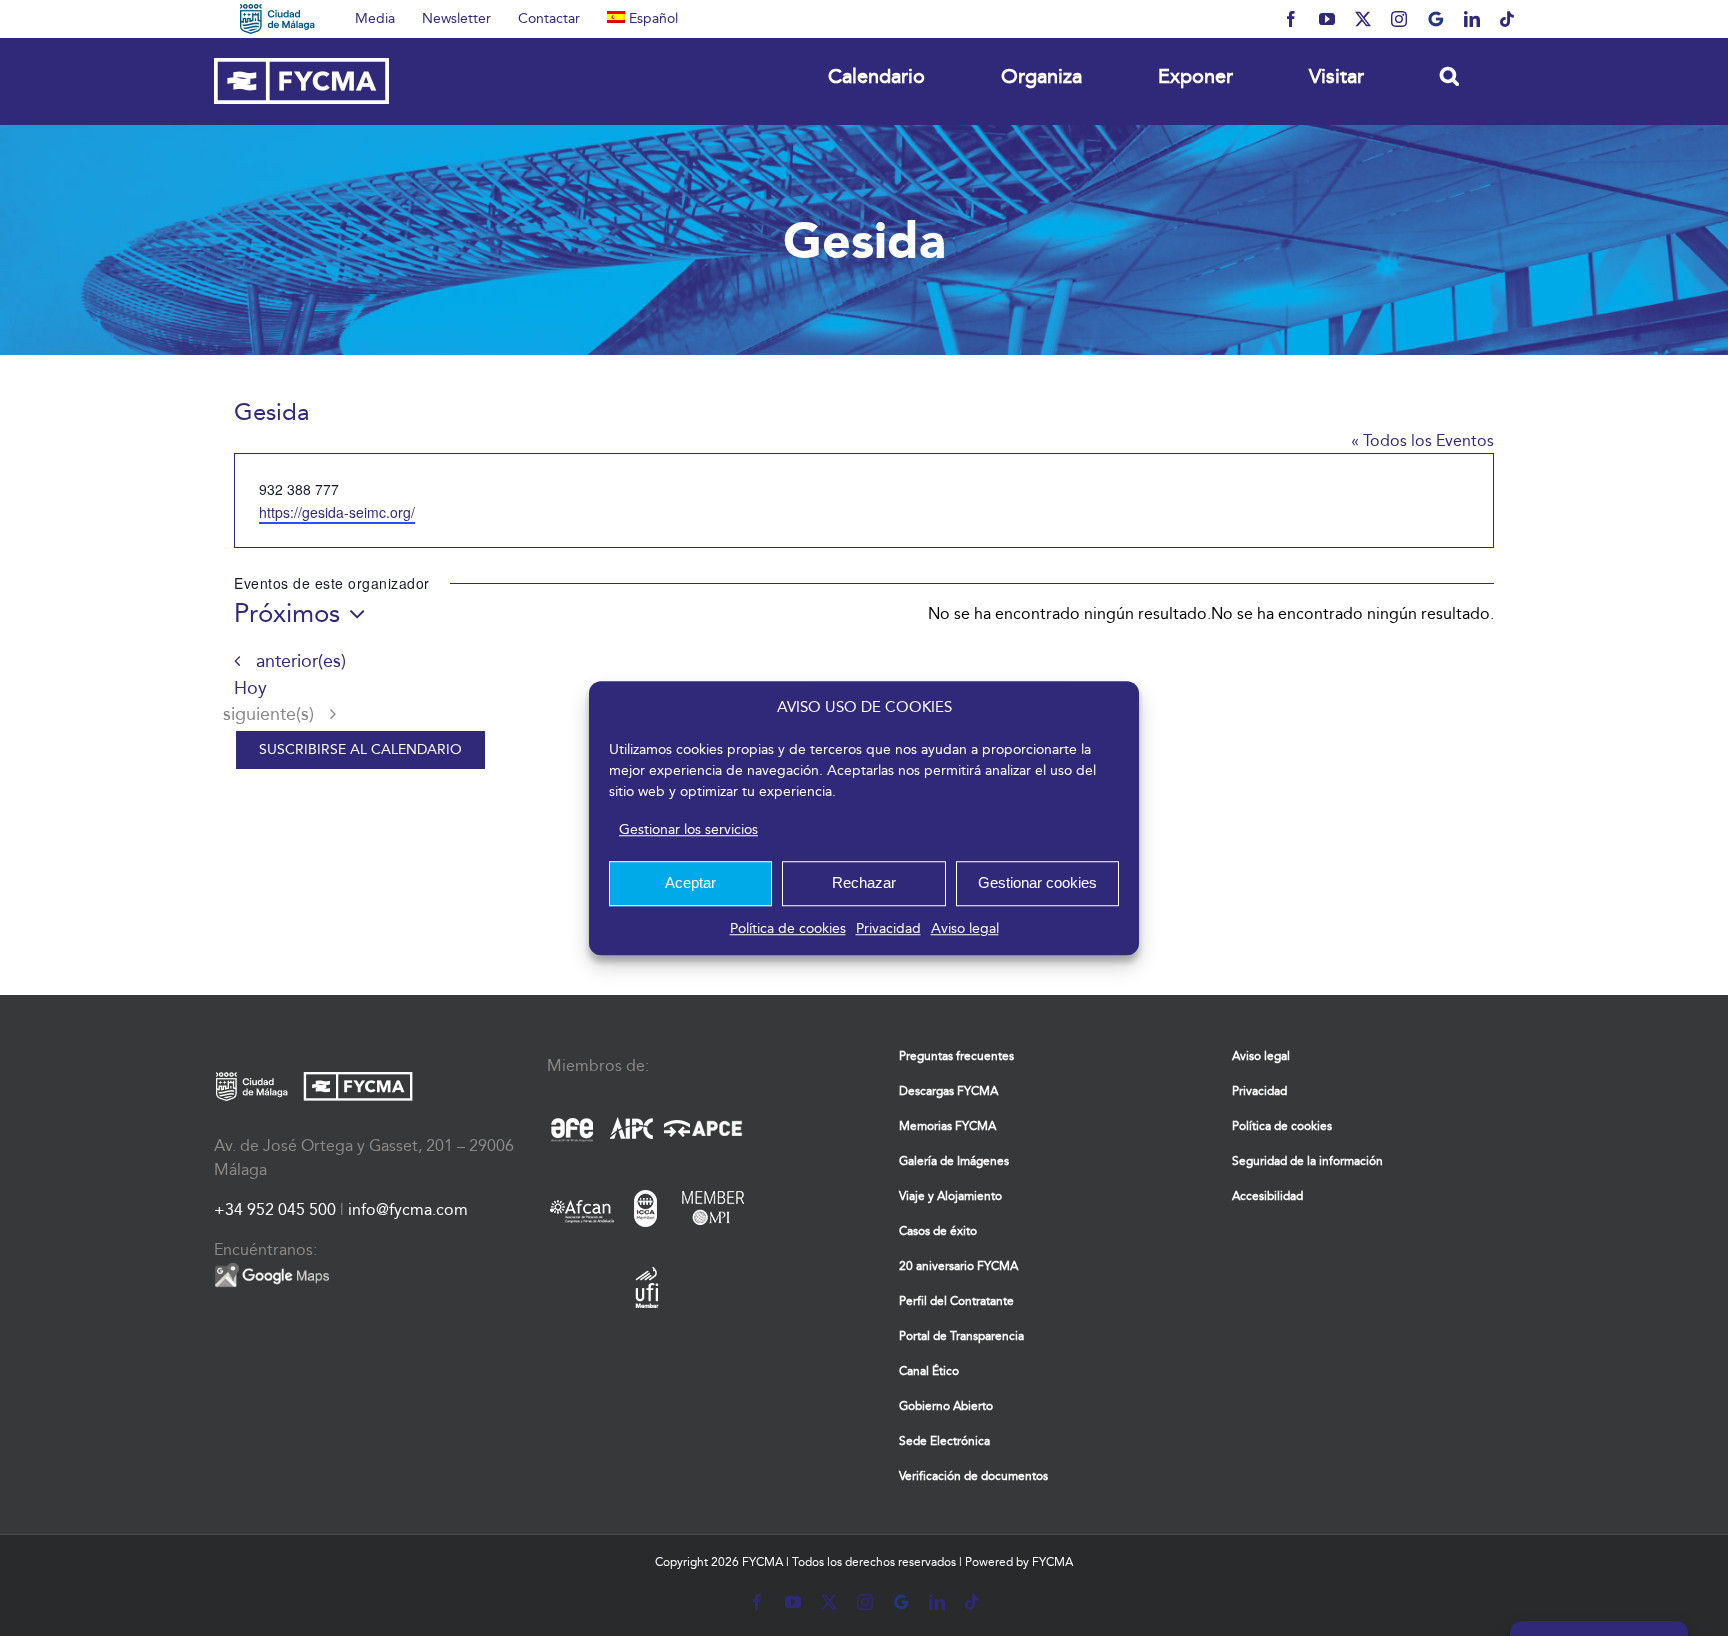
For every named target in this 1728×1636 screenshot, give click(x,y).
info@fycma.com (408, 1209)
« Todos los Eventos (1422, 440)
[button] (1449, 75)
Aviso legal (965, 928)
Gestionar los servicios (688, 829)
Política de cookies (788, 928)
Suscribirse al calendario (360, 750)
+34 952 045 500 (275, 1209)
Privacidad (888, 928)
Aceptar (690, 882)
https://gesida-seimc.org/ (337, 512)
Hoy (250, 688)
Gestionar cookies (1037, 882)
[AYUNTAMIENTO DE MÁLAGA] (277, 19)
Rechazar (864, 882)
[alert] (1352, 614)
